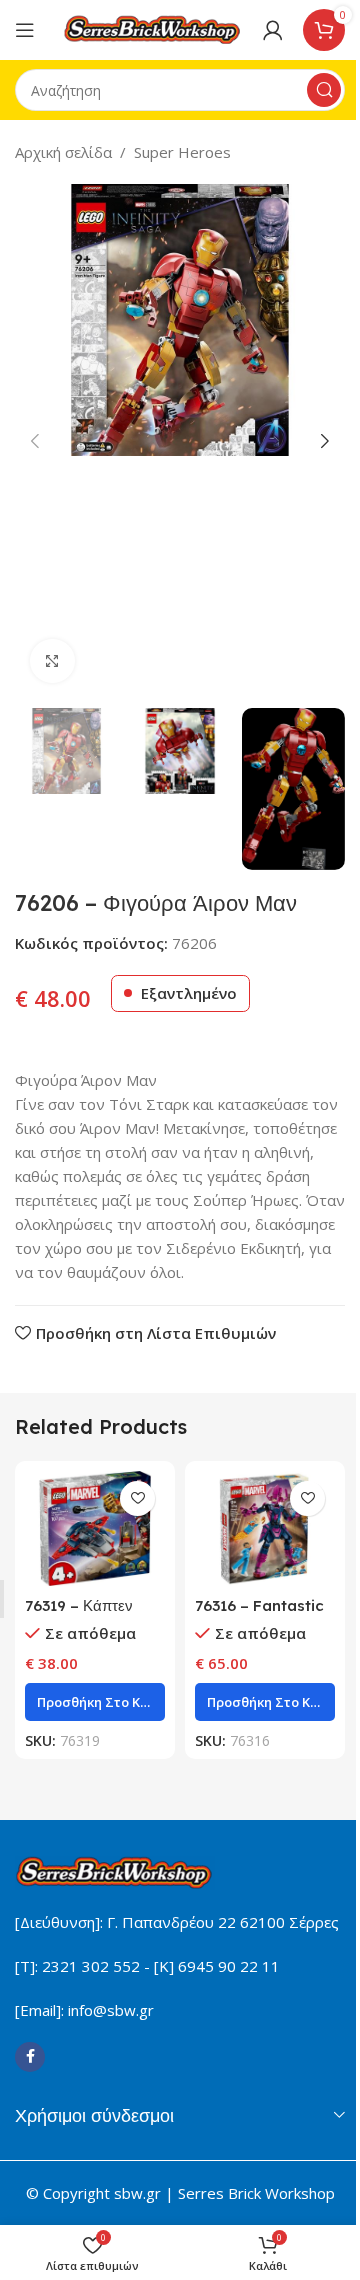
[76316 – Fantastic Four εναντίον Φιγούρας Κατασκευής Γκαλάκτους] (265, 1528)
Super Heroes (182, 152)
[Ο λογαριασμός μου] (273, 30)
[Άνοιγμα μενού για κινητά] (25, 30)
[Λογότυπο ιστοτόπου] (153, 28)
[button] (35, 441)
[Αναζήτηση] (324, 90)
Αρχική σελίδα (63, 152)
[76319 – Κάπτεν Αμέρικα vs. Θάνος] (95, 1528)
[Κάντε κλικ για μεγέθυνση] (52, 661)
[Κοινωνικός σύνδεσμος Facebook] (30, 2057)
